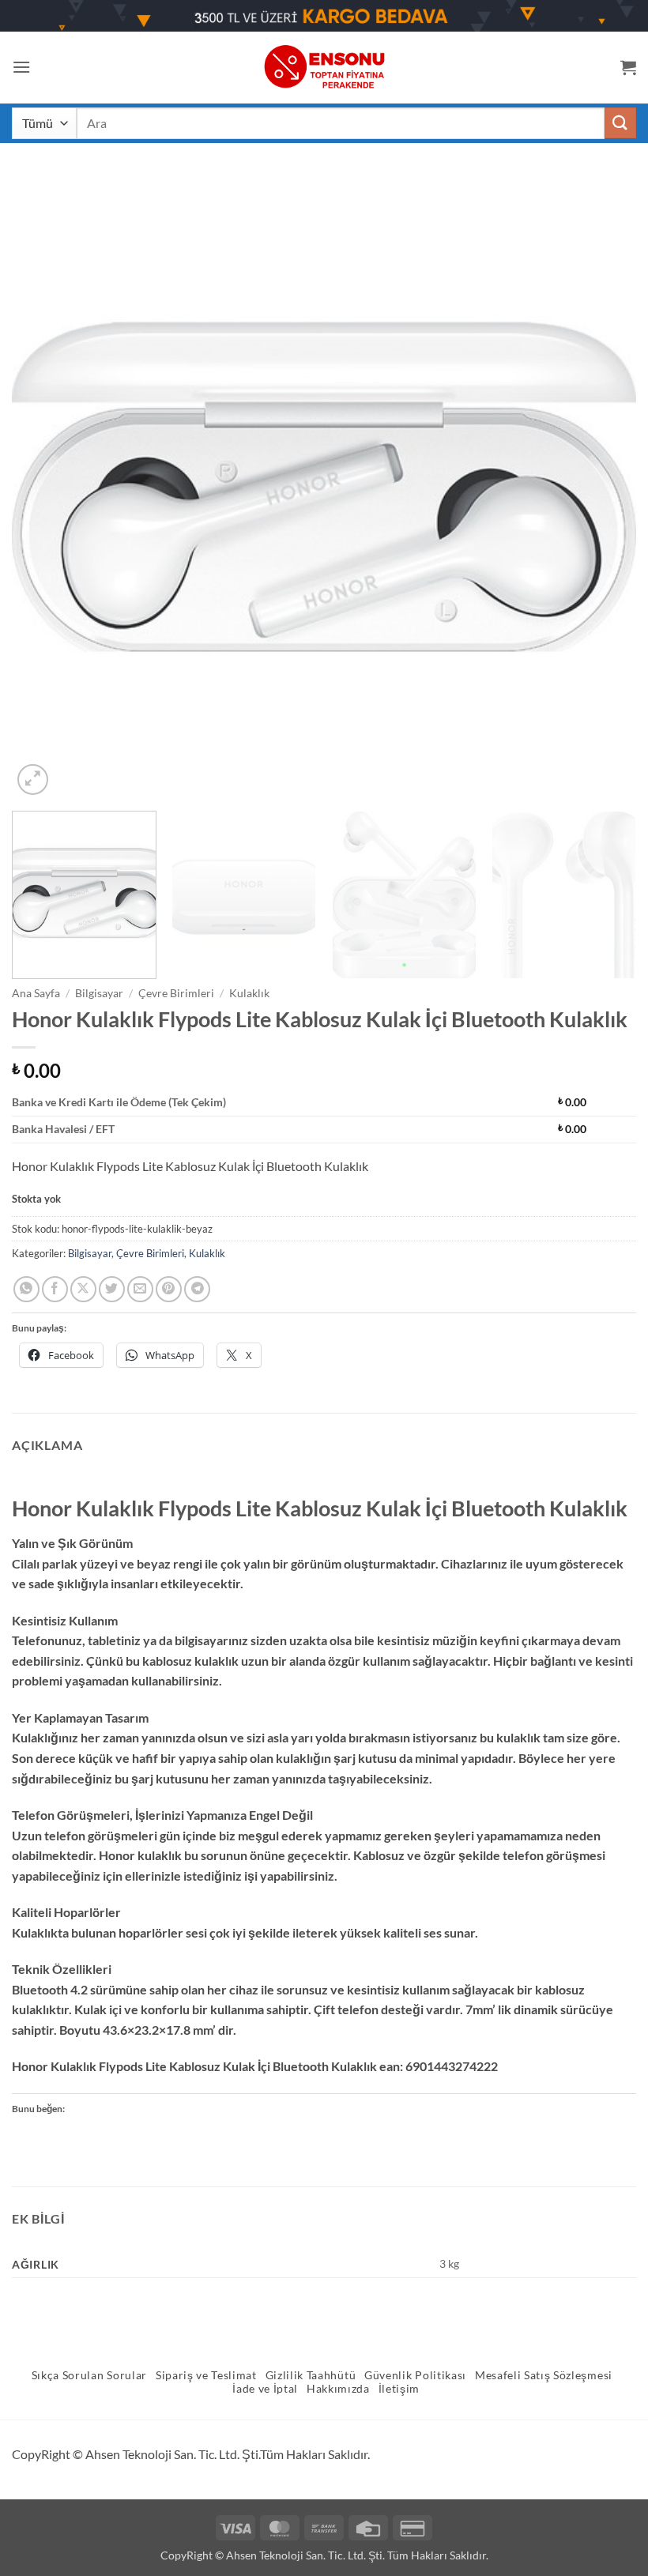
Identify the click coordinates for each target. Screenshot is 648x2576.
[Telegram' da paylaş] (197, 1289)
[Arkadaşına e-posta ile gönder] (140, 1289)
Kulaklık (249, 993)
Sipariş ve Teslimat (206, 2375)
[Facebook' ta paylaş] (55, 1289)
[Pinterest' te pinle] (169, 1289)
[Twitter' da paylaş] (112, 1289)
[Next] (604, 487)
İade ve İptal (265, 2389)
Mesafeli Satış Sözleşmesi (544, 2375)
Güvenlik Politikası (415, 2375)
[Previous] (44, 487)
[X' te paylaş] (83, 1289)
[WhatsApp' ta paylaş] (26, 1289)
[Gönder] (620, 123)
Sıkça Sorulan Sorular (89, 2375)
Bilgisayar (99, 993)
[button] (21, 67)
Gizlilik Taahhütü (311, 2375)
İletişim (399, 2389)
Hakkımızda (338, 2389)
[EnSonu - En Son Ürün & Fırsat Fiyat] (324, 67)
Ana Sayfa (36, 993)
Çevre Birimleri (176, 993)
